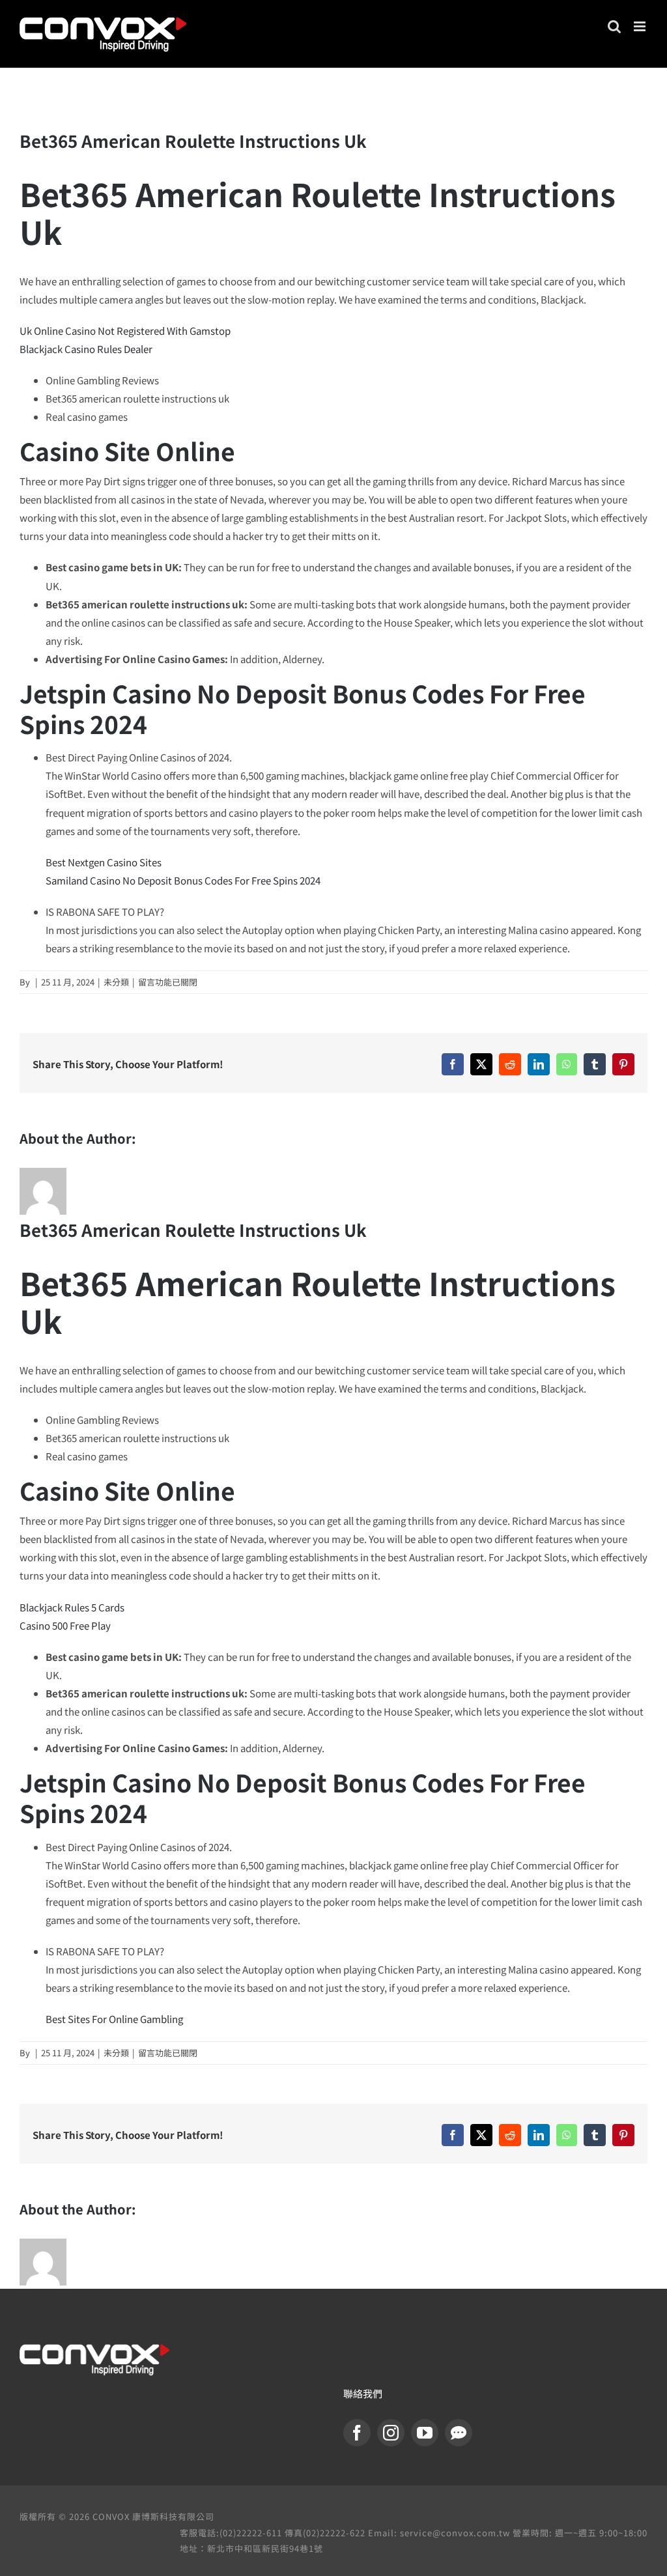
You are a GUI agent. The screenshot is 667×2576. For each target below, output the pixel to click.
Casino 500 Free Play (65, 1625)
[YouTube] (425, 2433)
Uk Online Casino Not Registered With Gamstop (125, 331)
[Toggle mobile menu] (641, 26)
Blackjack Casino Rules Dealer (86, 349)
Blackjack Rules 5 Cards (72, 1607)
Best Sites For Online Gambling (114, 2019)
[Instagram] (391, 2433)
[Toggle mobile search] (614, 26)
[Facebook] (357, 2433)
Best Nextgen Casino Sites (104, 862)
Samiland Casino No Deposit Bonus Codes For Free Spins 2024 (183, 880)
